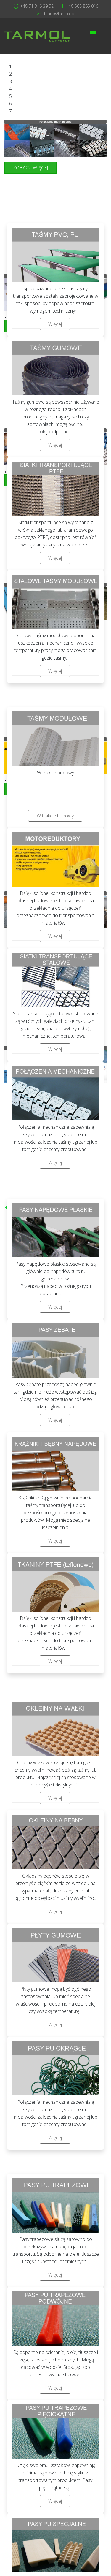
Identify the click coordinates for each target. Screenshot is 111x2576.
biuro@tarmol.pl (60, 14)
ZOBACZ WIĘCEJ (30, 168)
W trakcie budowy (55, 816)
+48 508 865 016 (82, 6)
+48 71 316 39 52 (37, 6)
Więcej (55, 324)
